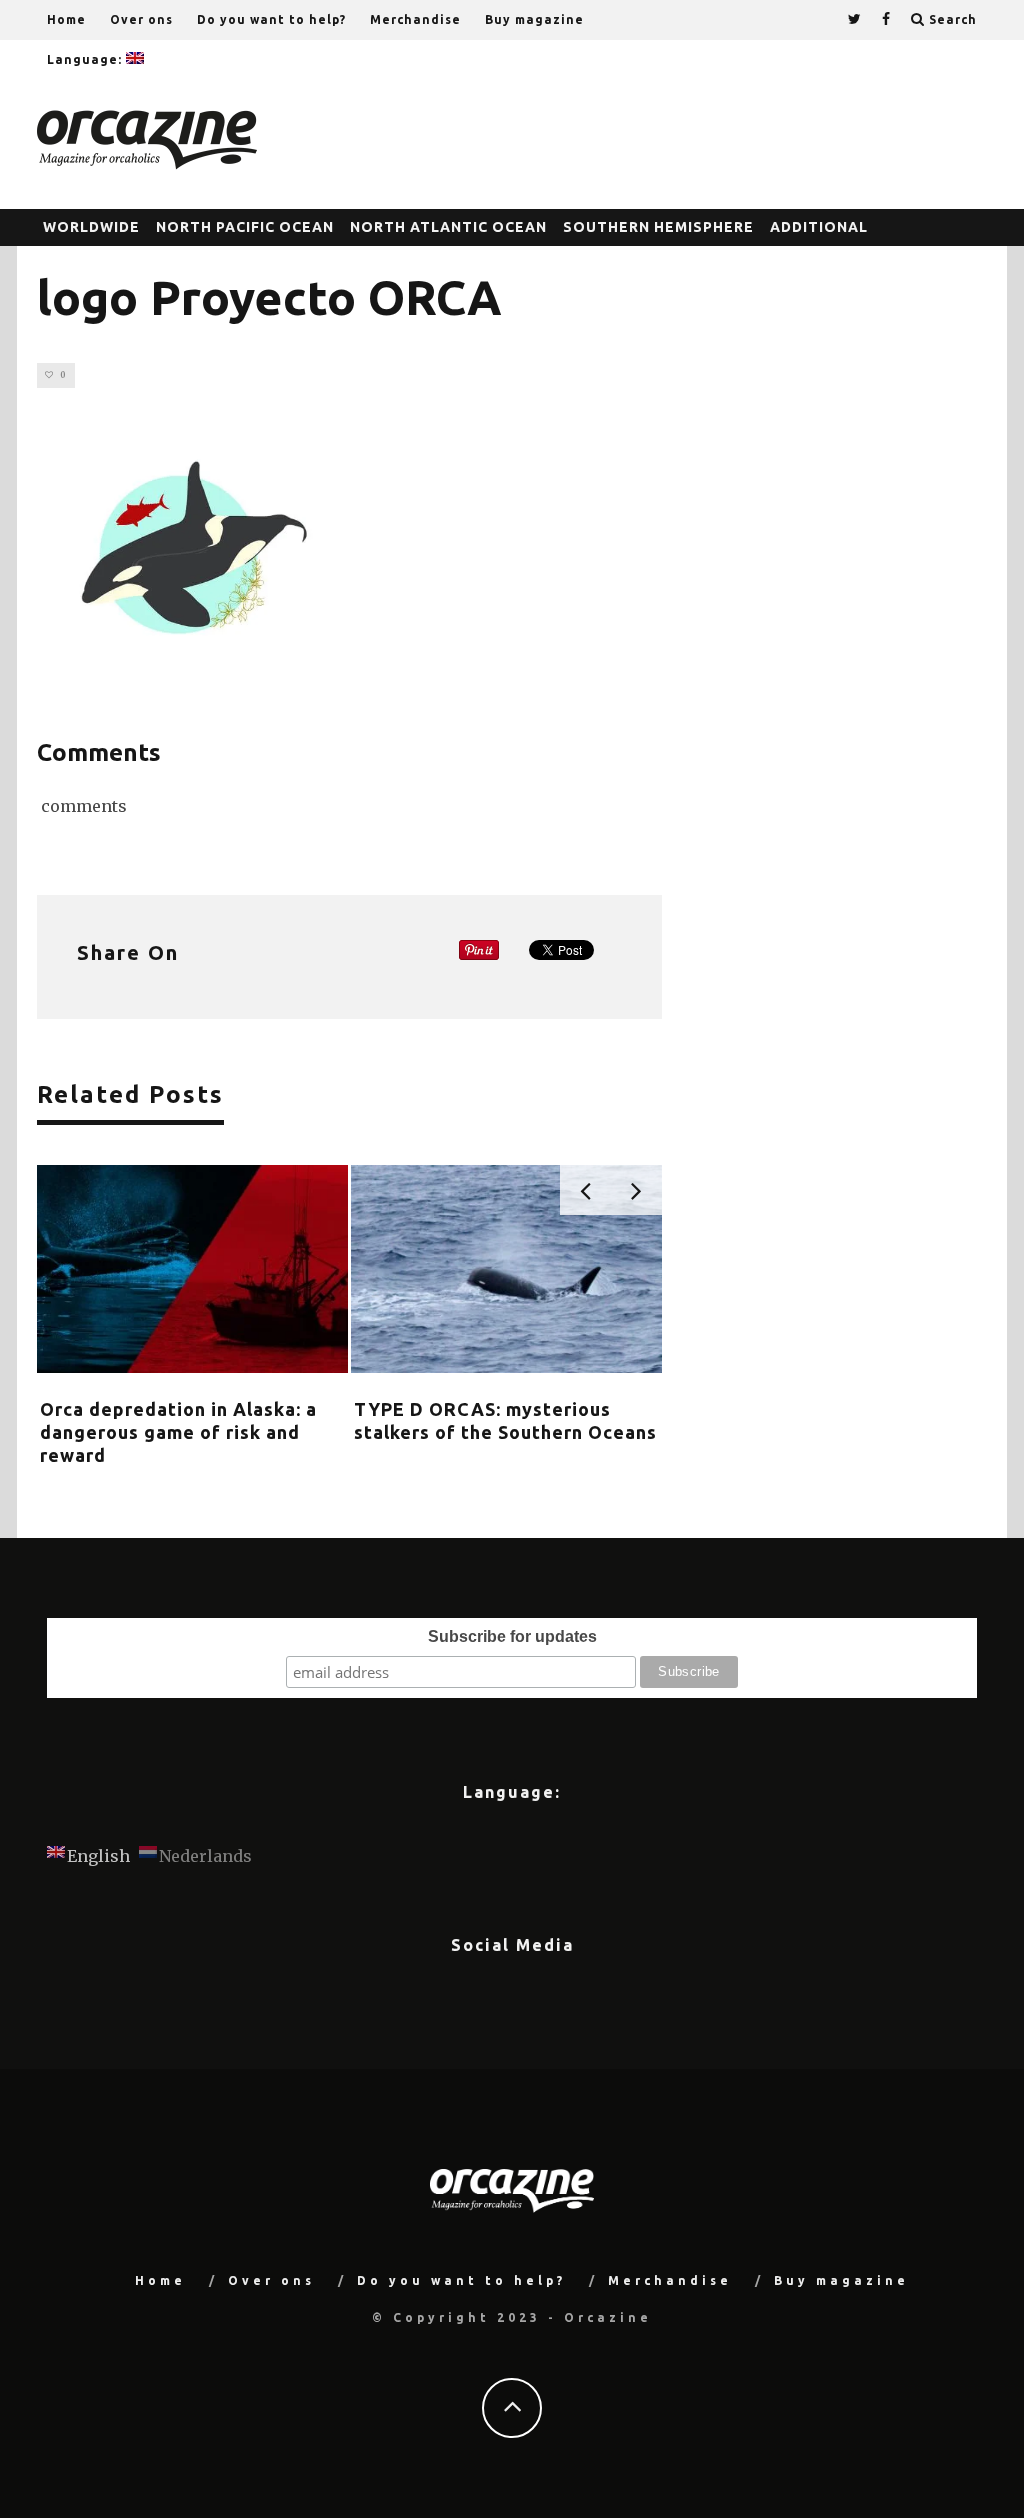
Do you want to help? (271, 19)
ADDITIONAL (819, 227)
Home (66, 19)
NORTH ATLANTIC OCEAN (448, 227)
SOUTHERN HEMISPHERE (658, 227)
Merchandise (415, 19)
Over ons (141, 19)
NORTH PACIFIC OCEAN (245, 227)
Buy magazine (534, 19)
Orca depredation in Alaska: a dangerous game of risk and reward (178, 1432)
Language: (86, 59)
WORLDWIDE (91, 227)
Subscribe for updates (512, 1636)
